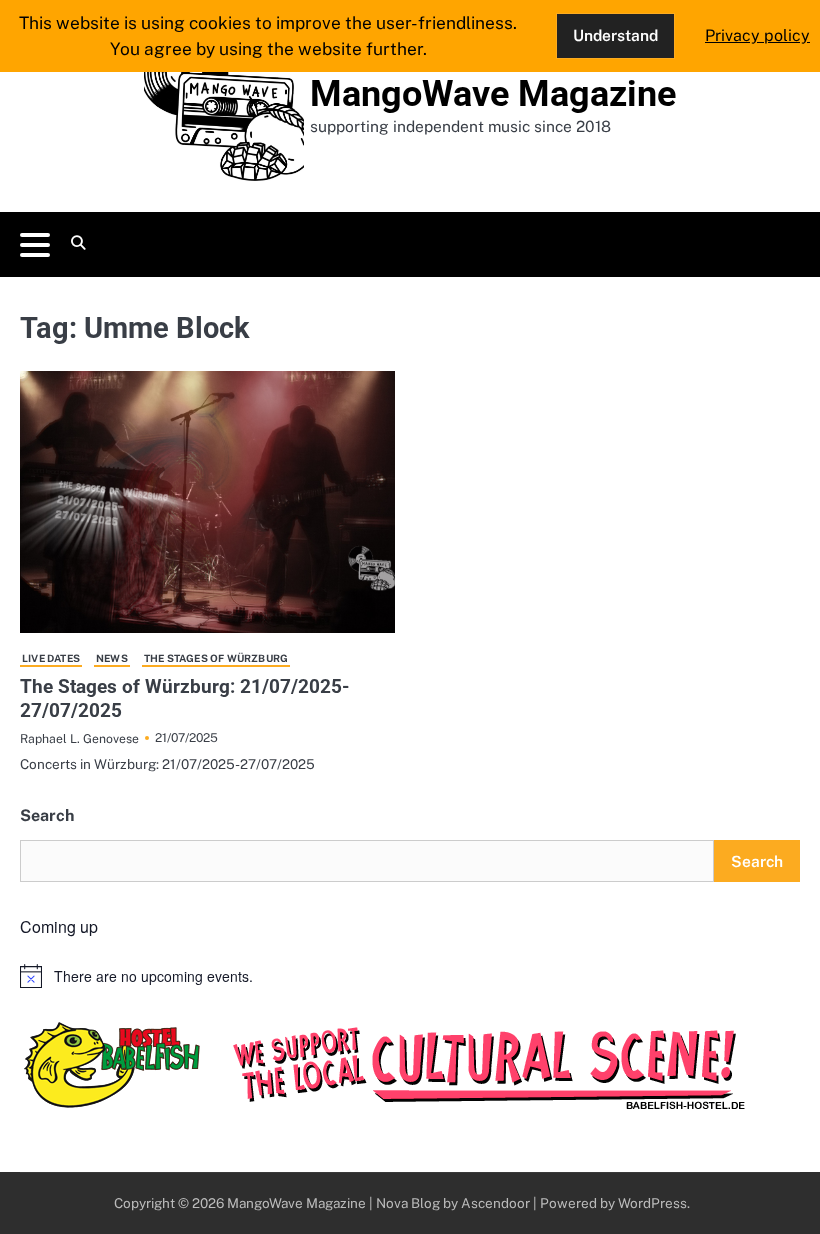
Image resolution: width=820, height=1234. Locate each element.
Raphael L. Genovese (79, 738)
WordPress (652, 1203)
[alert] (410, 976)
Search (47, 815)
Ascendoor (495, 1203)
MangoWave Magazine (493, 94)
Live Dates (51, 658)
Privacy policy (757, 35)
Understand (615, 35)
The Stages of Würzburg (216, 658)
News (112, 658)
